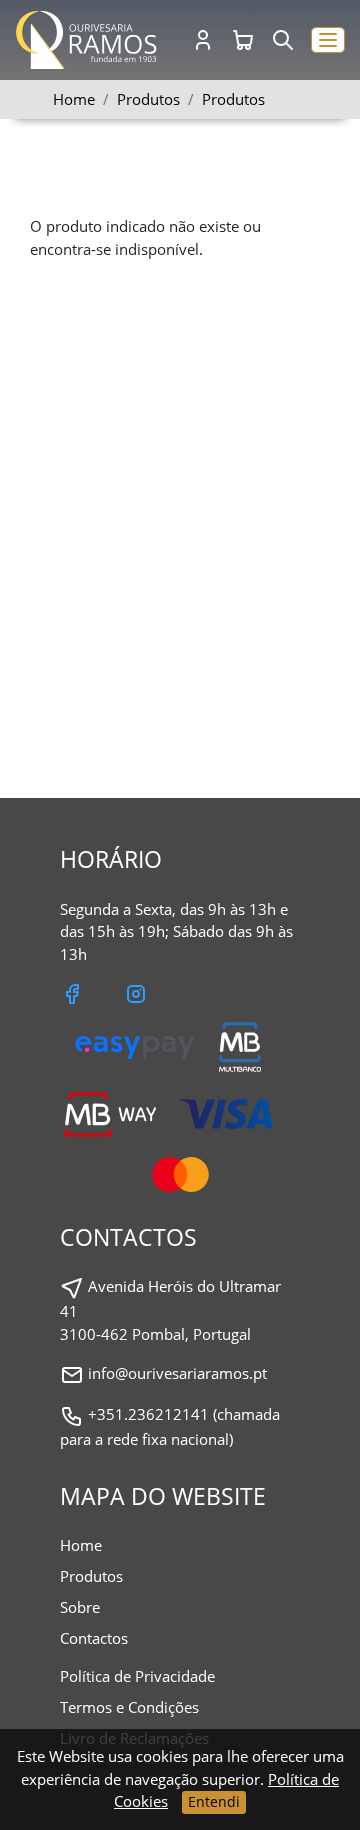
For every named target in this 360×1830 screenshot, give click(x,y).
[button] (328, 40)
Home (74, 99)
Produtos (233, 99)
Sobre (80, 1607)
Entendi (214, 1801)
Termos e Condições (129, 1707)
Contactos (94, 1638)
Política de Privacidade (137, 1676)
